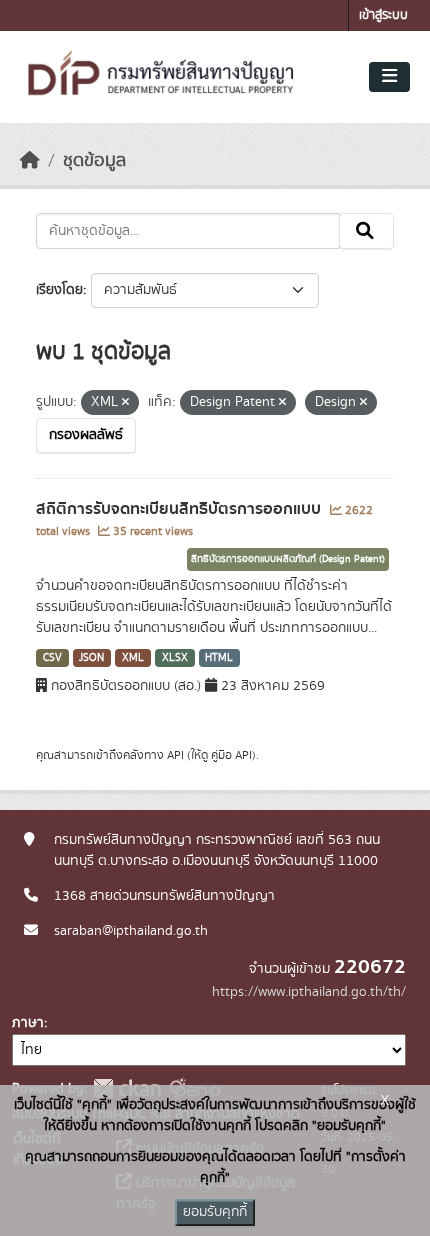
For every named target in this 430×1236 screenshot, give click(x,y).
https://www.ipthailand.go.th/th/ (309, 992)
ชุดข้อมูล (94, 161)
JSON (91, 658)
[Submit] (366, 231)
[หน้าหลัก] (30, 161)
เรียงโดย (59, 290)
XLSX (175, 658)
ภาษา (28, 1023)
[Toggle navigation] (389, 77)
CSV (52, 658)
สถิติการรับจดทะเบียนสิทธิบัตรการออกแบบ (180, 509)
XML (133, 658)
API (175, 755)
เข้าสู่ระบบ (383, 15)
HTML (219, 658)
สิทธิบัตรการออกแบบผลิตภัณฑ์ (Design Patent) (288, 559)
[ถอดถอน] (125, 403)
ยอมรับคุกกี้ (215, 1212)
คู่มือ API (231, 755)
